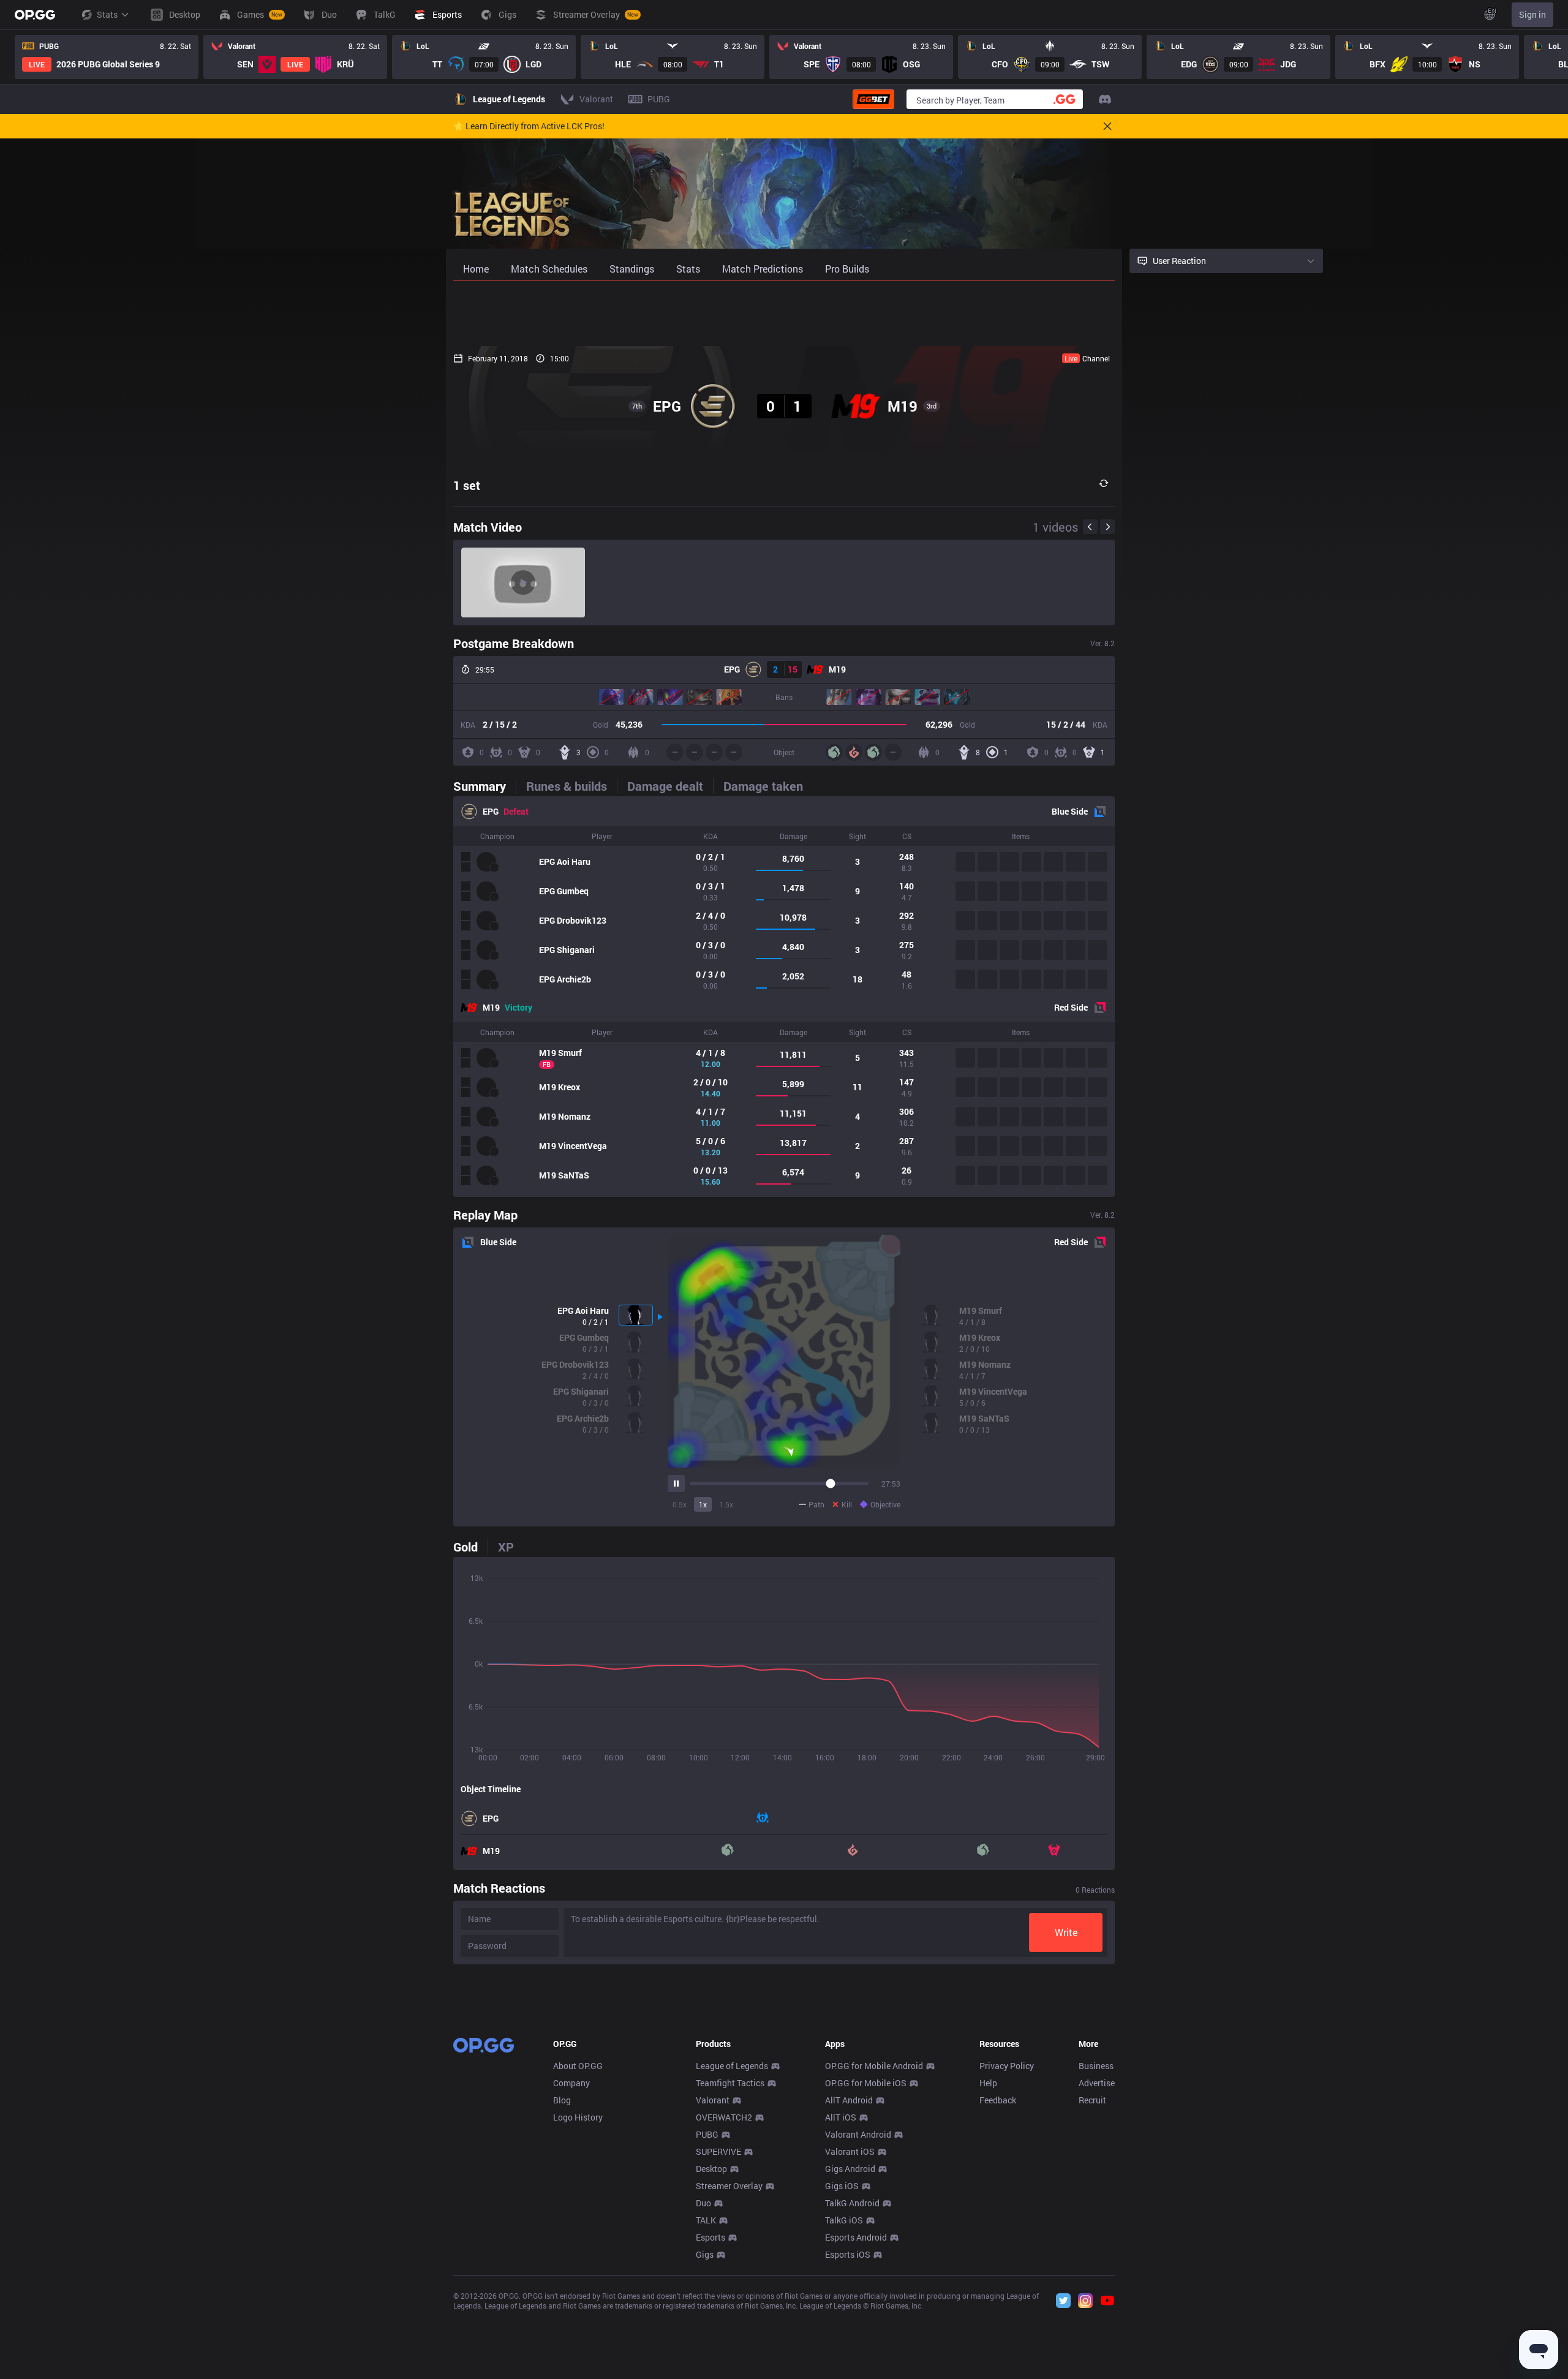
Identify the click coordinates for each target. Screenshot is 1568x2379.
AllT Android (849, 2100)
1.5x (726, 1504)
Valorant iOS (850, 2151)
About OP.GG (578, 2066)
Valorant (713, 2100)
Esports (710, 2237)
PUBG (707, 2134)
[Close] (1107, 126)
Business (1096, 2066)
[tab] (484, 786)
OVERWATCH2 (724, 2117)
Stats (107, 14)
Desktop (711, 2169)
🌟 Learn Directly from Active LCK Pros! (529, 126)
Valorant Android (858, 2134)
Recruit (1092, 2100)
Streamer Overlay (729, 2186)
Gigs (705, 2254)
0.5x (680, 1504)
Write (1066, 1932)
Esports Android (856, 2237)
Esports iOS (848, 2254)
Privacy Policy (1007, 2066)
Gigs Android (850, 2169)
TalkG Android (852, 2203)
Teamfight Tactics (730, 2083)
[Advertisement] (784, 314)
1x (703, 1504)
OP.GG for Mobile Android (874, 2066)
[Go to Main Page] (35, 15)
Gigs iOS (842, 2186)
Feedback (998, 2100)
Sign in (1532, 14)
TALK (706, 2220)
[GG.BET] (873, 99)
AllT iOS (841, 2117)
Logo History (578, 2117)
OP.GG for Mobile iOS (866, 2083)
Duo (703, 2203)
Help (988, 2083)
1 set (467, 485)
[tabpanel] (784, 997)
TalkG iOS (844, 2220)
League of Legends (732, 2066)
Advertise (1097, 2083)
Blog (562, 2100)
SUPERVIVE (718, 2151)
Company (571, 2083)
